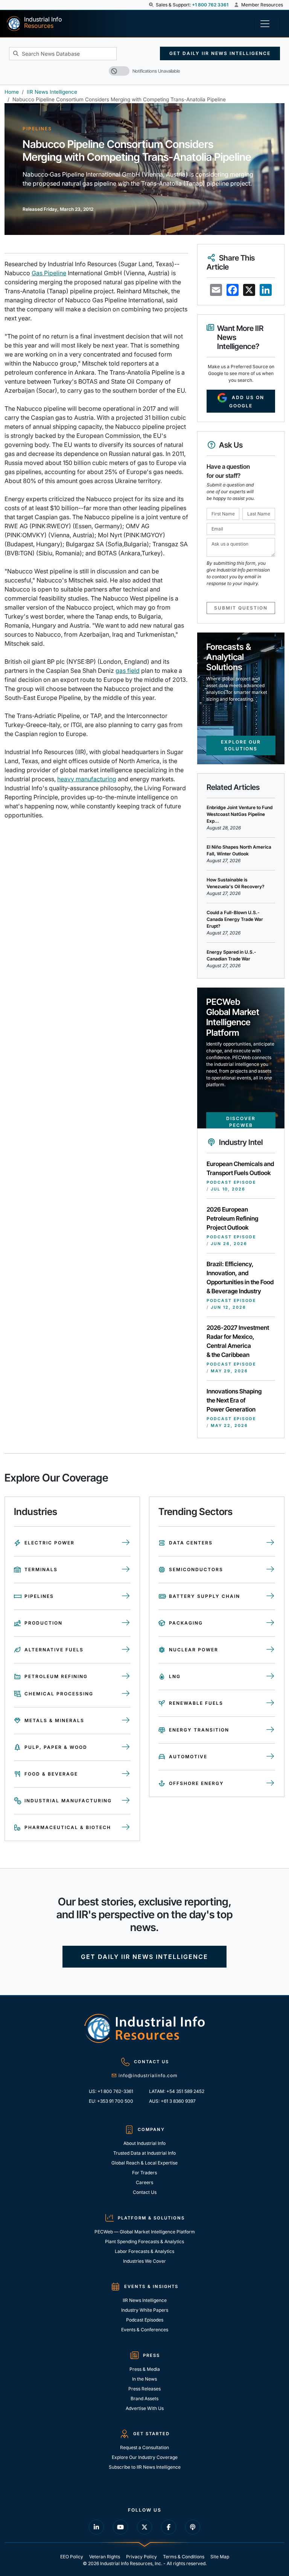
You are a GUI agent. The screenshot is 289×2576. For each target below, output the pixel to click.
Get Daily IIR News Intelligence (220, 53)
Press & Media (145, 2369)
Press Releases (144, 2389)
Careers (144, 2182)
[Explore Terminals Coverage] (126, 1570)
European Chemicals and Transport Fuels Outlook (240, 1168)
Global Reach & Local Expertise (144, 2163)
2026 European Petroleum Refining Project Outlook (232, 1218)
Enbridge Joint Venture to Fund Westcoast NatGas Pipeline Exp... (240, 814)
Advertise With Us (145, 2408)
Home (12, 92)
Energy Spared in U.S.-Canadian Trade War (231, 955)
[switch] (119, 71)
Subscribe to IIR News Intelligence (145, 2467)
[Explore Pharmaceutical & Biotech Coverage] (126, 1828)
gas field (128, 671)
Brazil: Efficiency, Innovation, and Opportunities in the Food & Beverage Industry (240, 1277)
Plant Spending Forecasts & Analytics (144, 2241)
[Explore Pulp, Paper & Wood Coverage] (126, 1747)
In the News (144, 2379)
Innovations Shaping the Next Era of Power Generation (234, 1400)
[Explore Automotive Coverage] (270, 1757)
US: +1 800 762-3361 (111, 2091)
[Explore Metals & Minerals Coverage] (126, 1721)
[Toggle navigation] (267, 24)
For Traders (144, 2173)
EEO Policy (72, 2557)
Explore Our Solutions (241, 745)
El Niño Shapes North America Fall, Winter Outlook (239, 850)
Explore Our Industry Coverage (145, 2457)
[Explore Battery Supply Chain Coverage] (270, 1596)
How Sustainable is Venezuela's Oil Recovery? (236, 883)
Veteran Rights (105, 2557)
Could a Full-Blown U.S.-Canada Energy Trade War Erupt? (235, 919)
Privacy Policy (141, 2557)
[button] (152, 5)
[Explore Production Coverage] (126, 1623)
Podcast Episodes (145, 2320)
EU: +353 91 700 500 (111, 2101)
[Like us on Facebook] (169, 2527)
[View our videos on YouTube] (120, 2527)
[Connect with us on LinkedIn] (96, 2527)
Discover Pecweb (241, 1122)
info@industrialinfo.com (148, 2075)
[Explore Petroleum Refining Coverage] (126, 1677)
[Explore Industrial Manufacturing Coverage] (126, 1801)
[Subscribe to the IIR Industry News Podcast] (193, 2527)
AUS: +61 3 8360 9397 (172, 2101)
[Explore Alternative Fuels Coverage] (126, 1650)
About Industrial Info (144, 2143)
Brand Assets (144, 2398)
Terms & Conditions (184, 2557)
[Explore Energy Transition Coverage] (270, 1730)
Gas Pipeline (49, 273)
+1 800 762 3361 (210, 5)
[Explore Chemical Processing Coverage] (126, 1694)
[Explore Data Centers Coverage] (270, 1543)
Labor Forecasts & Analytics (144, 2251)
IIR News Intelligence (52, 92)
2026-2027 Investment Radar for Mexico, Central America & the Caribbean (238, 1341)
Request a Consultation (144, 2447)
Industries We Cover (144, 2261)
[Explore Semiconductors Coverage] (270, 1570)
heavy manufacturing (87, 779)
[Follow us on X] (144, 2527)
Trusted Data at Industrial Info (144, 2153)
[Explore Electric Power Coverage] (126, 1543)
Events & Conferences (145, 2330)
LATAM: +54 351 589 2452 (177, 2091)
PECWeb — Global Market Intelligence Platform (145, 2232)
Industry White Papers (145, 2310)
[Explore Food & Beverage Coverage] (126, 1774)
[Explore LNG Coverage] (270, 1677)
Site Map (220, 2557)
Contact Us (145, 2192)
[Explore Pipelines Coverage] (126, 1596)
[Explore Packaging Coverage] (270, 1623)
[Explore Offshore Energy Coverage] (270, 1783)
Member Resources (262, 5)
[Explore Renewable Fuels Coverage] (270, 1703)
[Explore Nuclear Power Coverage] (270, 1650)
